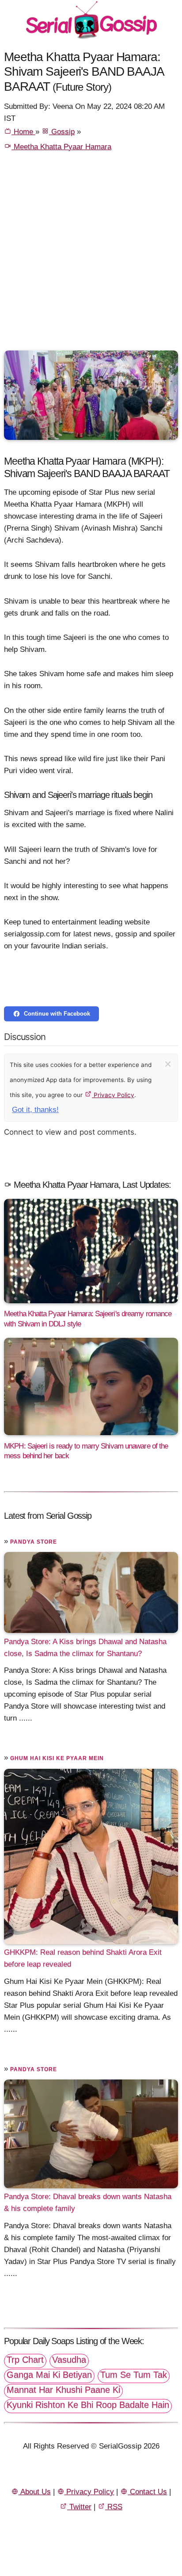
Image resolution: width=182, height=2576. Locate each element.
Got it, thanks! (35, 1110)
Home (23, 132)
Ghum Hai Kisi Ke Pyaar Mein (57, 1758)
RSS (114, 2507)
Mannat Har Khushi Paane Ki (63, 2390)
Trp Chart (25, 2360)
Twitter (79, 2507)
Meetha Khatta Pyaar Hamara (61, 147)
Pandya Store (34, 1542)
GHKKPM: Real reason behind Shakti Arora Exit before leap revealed (83, 1958)
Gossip (62, 132)
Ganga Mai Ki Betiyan (49, 2375)
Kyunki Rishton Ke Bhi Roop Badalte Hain (88, 2405)
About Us (35, 2492)
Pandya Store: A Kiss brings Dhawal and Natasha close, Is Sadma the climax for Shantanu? (85, 1647)
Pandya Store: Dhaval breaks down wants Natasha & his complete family (88, 2202)
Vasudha (69, 2360)
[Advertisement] (91, 255)
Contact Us (147, 2492)
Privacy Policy (113, 1095)
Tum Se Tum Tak (134, 2375)
